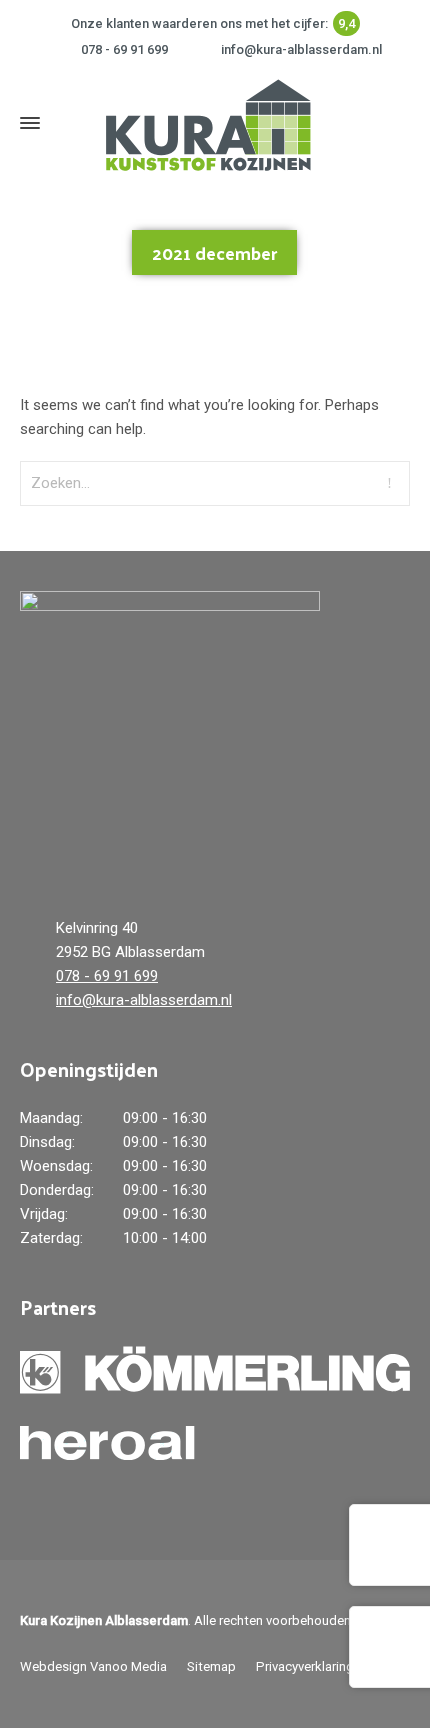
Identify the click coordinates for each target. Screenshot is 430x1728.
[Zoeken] (397, 122)
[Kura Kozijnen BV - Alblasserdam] (205, 123)
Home (164, 319)
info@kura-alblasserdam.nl (301, 49)
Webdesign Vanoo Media (93, 1666)
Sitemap (211, 1666)
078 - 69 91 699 (124, 49)
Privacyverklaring (305, 1666)
